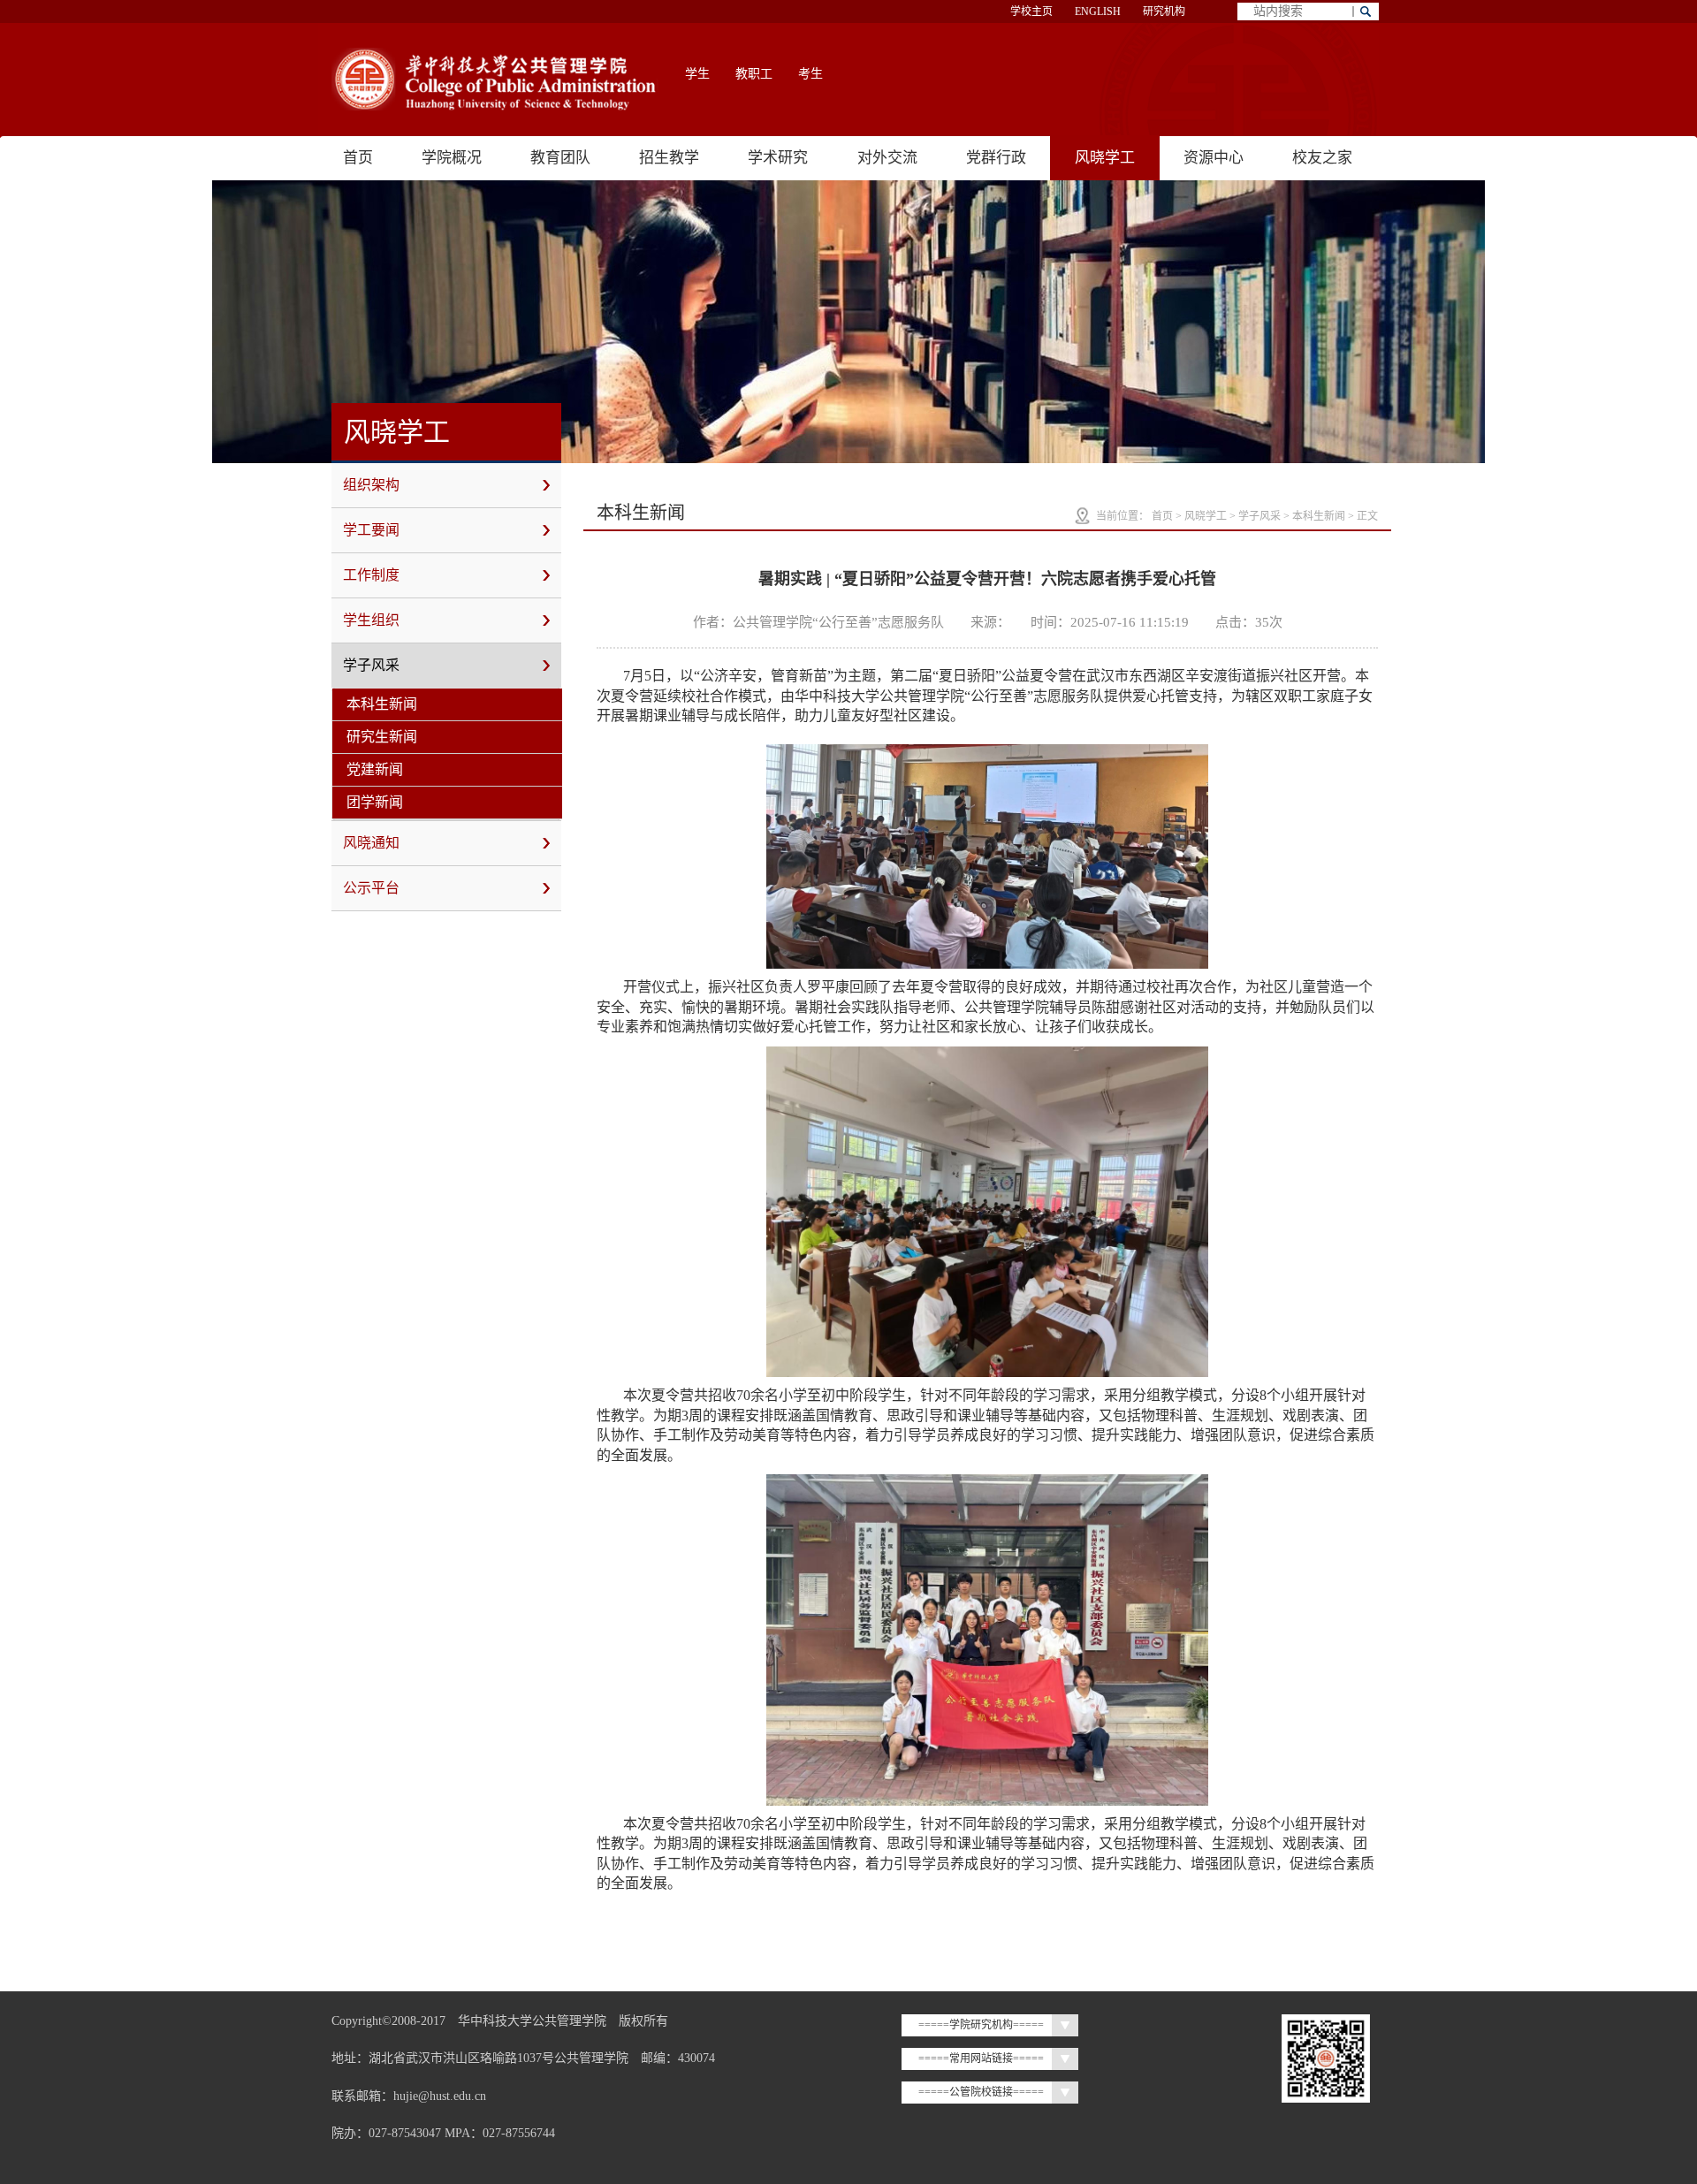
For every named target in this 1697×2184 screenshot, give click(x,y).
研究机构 (1164, 11)
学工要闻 (371, 530)
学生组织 (371, 620)
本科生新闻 (382, 704)
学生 (697, 74)
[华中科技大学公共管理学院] (495, 79)
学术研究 (778, 158)
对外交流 (887, 158)
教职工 (754, 74)
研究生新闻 (382, 737)
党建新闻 (375, 769)
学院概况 (452, 158)
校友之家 (1322, 158)
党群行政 (996, 158)
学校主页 (1031, 11)
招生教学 (669, 158)
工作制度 (371, 575)
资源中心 (1214, 158)
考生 (810, 74)
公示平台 (371, 888)
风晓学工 (1105, 158)
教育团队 (560, 158)
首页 (358, 158)
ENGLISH (1098, 11)
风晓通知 (371, 843)
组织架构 (371, 485)
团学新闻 (375, 802)
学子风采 (371, 665)
